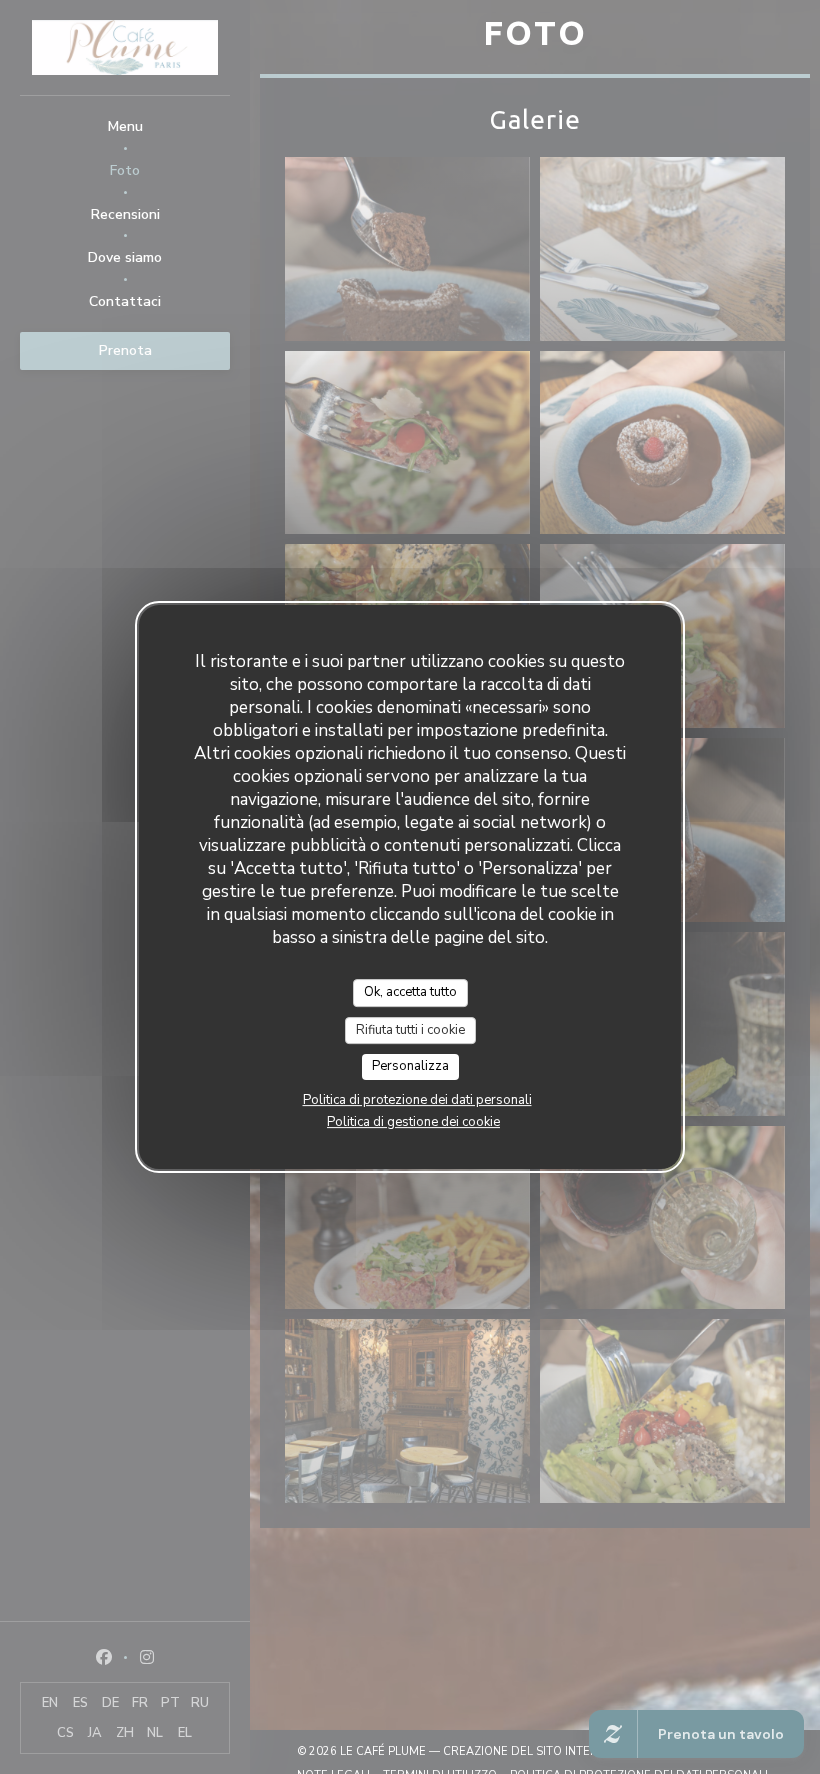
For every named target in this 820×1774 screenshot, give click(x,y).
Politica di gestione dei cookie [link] (413, 1122)
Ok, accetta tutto (410, 992)
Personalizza (410, 1066)
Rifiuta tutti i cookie (410, 1030)
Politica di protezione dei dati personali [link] (417, 1100)
